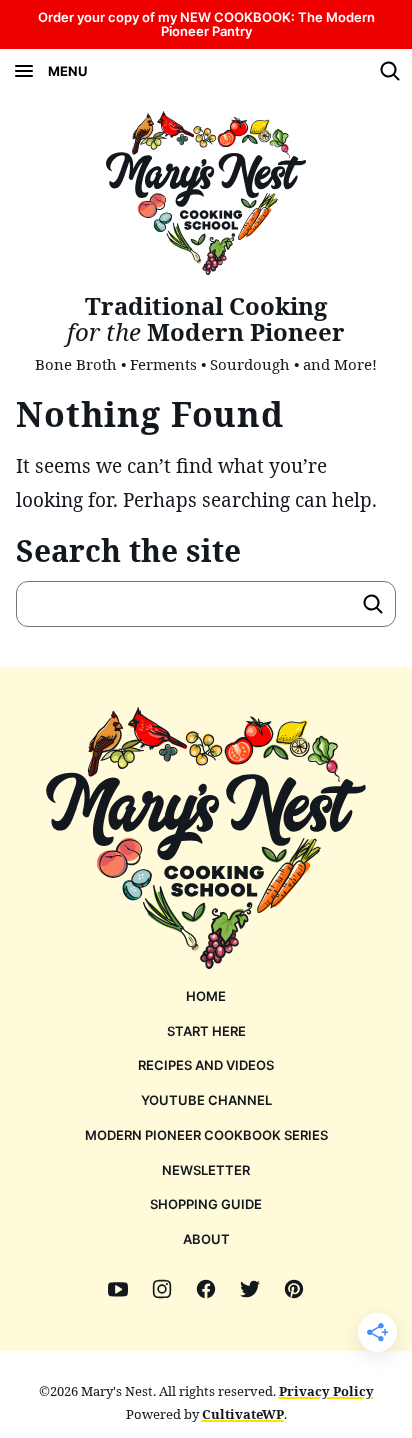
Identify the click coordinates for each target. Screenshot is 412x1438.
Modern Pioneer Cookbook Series (206, 1135)
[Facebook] (206, 1289)
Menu (67, 71)
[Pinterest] (294, 1289)
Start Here (206, 1031)
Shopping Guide (206, 1204)
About (206, 1239)
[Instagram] (162, 1289)
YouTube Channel (206, 1100)
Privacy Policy (326, 1391)
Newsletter (206, 1170)
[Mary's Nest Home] (206, 193)
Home (206, 996)
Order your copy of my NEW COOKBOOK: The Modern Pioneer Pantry (206, 24)
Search (373, 604)
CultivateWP (243, 1414)
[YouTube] (118, 1289)
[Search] (390, 71)
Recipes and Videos (206, 1065)
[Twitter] (250, 1289)
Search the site (128, 551)
